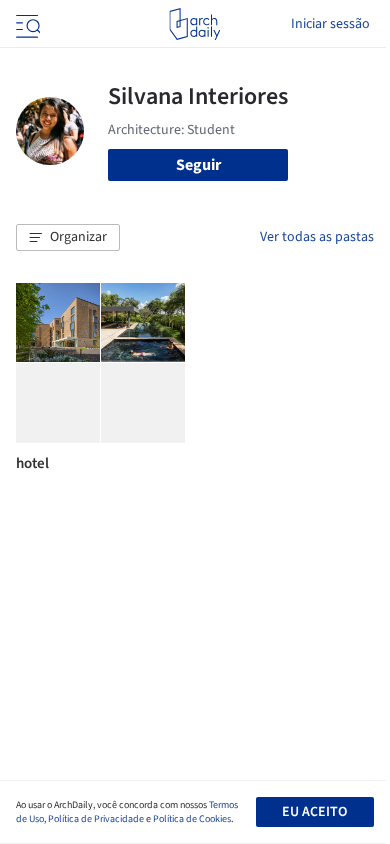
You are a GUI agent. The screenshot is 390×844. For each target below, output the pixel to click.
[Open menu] (26, 24)
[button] (68, 238)
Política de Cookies (192, 819)
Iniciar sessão (330, 24)
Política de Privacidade (96, 819)
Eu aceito (314, 812)
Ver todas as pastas (317, 237)
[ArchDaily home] (194, 24)
